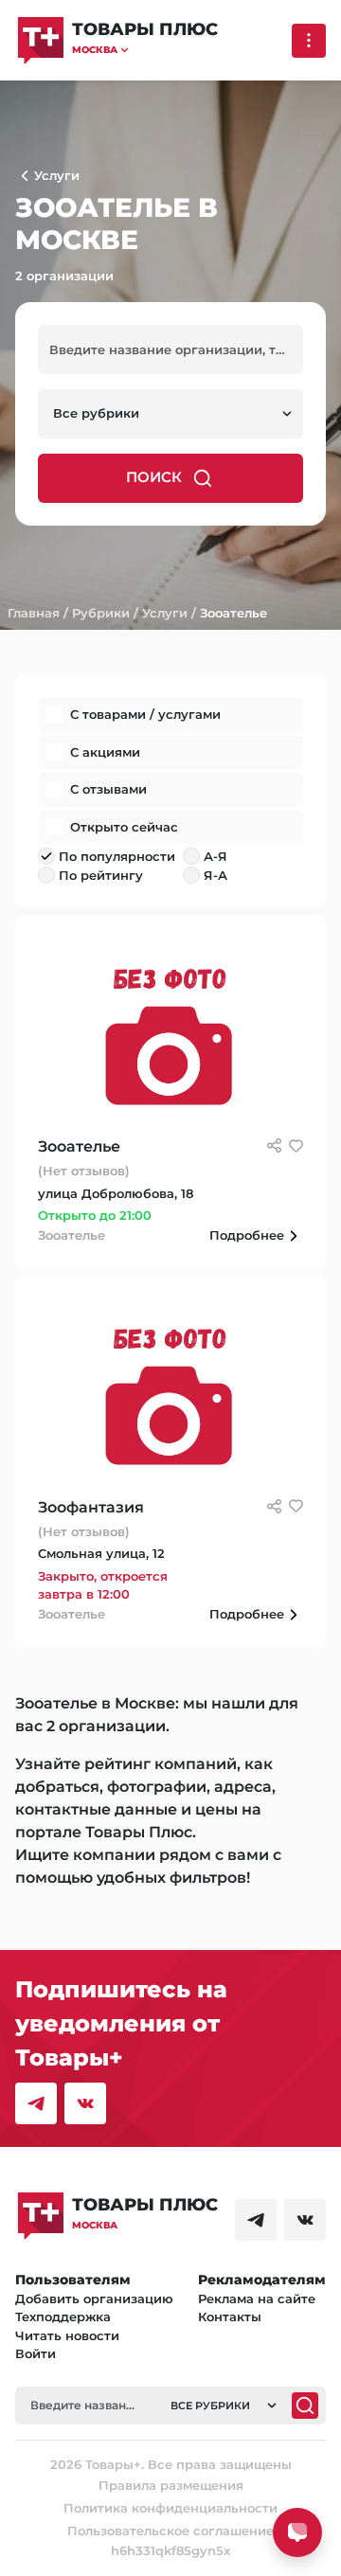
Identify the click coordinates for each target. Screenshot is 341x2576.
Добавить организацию (94, 2299)
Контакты (230, 2317)
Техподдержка (63, 2317)
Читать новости (67, 2335)
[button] (145, 50)
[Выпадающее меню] (309, 41)
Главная (34, 613)
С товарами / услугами (145, 714)
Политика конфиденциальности (170, 2508)
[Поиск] (305, 2406)
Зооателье (233, 613)
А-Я (215, 856)
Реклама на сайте (257, 2299)
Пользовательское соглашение (170, 2531)
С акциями (105, 752)
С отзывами (108, 789)
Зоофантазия (91, 1507)
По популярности (117, 856)
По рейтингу (101, 875)
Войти (36, 2353)
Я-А (215, 875)
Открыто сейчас (124, 827)
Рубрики (101, 613)
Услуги (165, 613)
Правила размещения (171, 2485)
